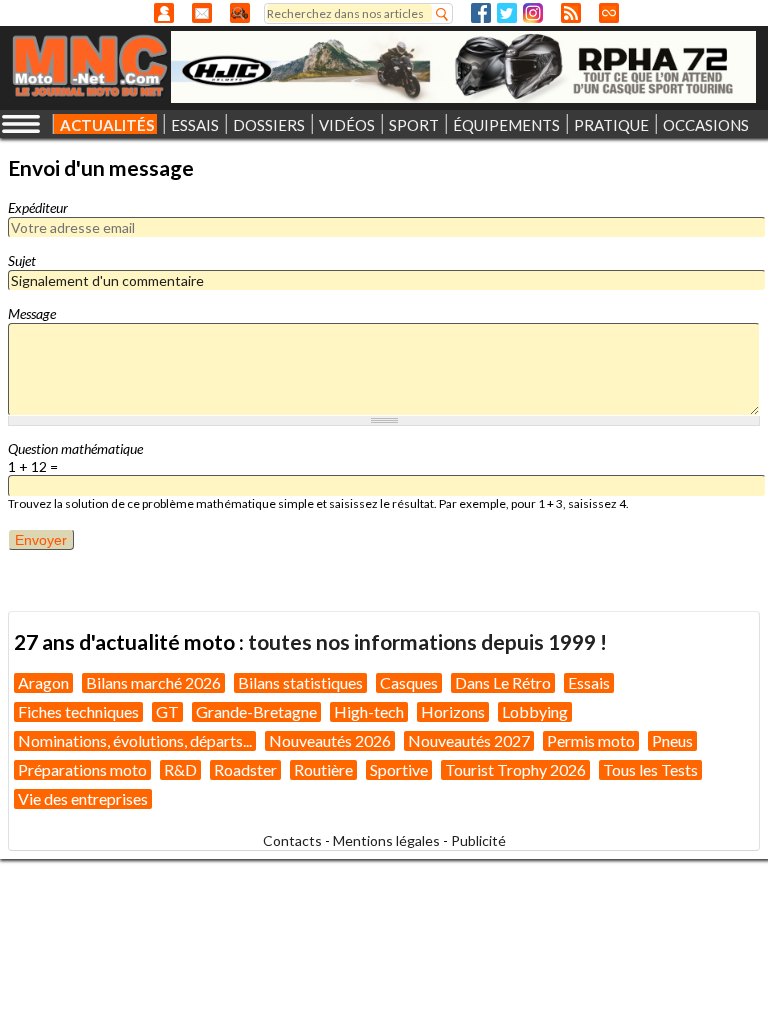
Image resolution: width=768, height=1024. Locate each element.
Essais (589, 682)
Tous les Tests (650, 769)
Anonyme (164, 13)
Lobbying (535, 711)
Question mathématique (75, 448)
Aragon (43, 682)
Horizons (453, 711)
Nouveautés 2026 (330, 740)
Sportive (399, 769)
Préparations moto (82, 769)
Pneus (672, 740)
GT (167, 711)
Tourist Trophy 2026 (515, 769)
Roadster (245, 769)
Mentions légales (386, 840)
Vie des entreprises (83, 798)
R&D (180, 769)
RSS (571, 13)
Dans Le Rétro (503, 682)
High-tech (369, 711)
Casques (409, 682)
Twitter (507, 13)
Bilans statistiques (300, 682)
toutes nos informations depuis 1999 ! (427, 641)
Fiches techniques (78, 711)
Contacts (292, 840)
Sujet (22, 260)
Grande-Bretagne (256, 711)
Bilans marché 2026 (153, 682)
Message (32, 313)
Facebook (481, 13)
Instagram (533, 13)
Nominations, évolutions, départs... (135, 740)
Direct (609, 13)
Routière (323, 769)
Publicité (478, 840)
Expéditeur (38, 207)
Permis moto (591, 740)
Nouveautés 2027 (469, 740)
